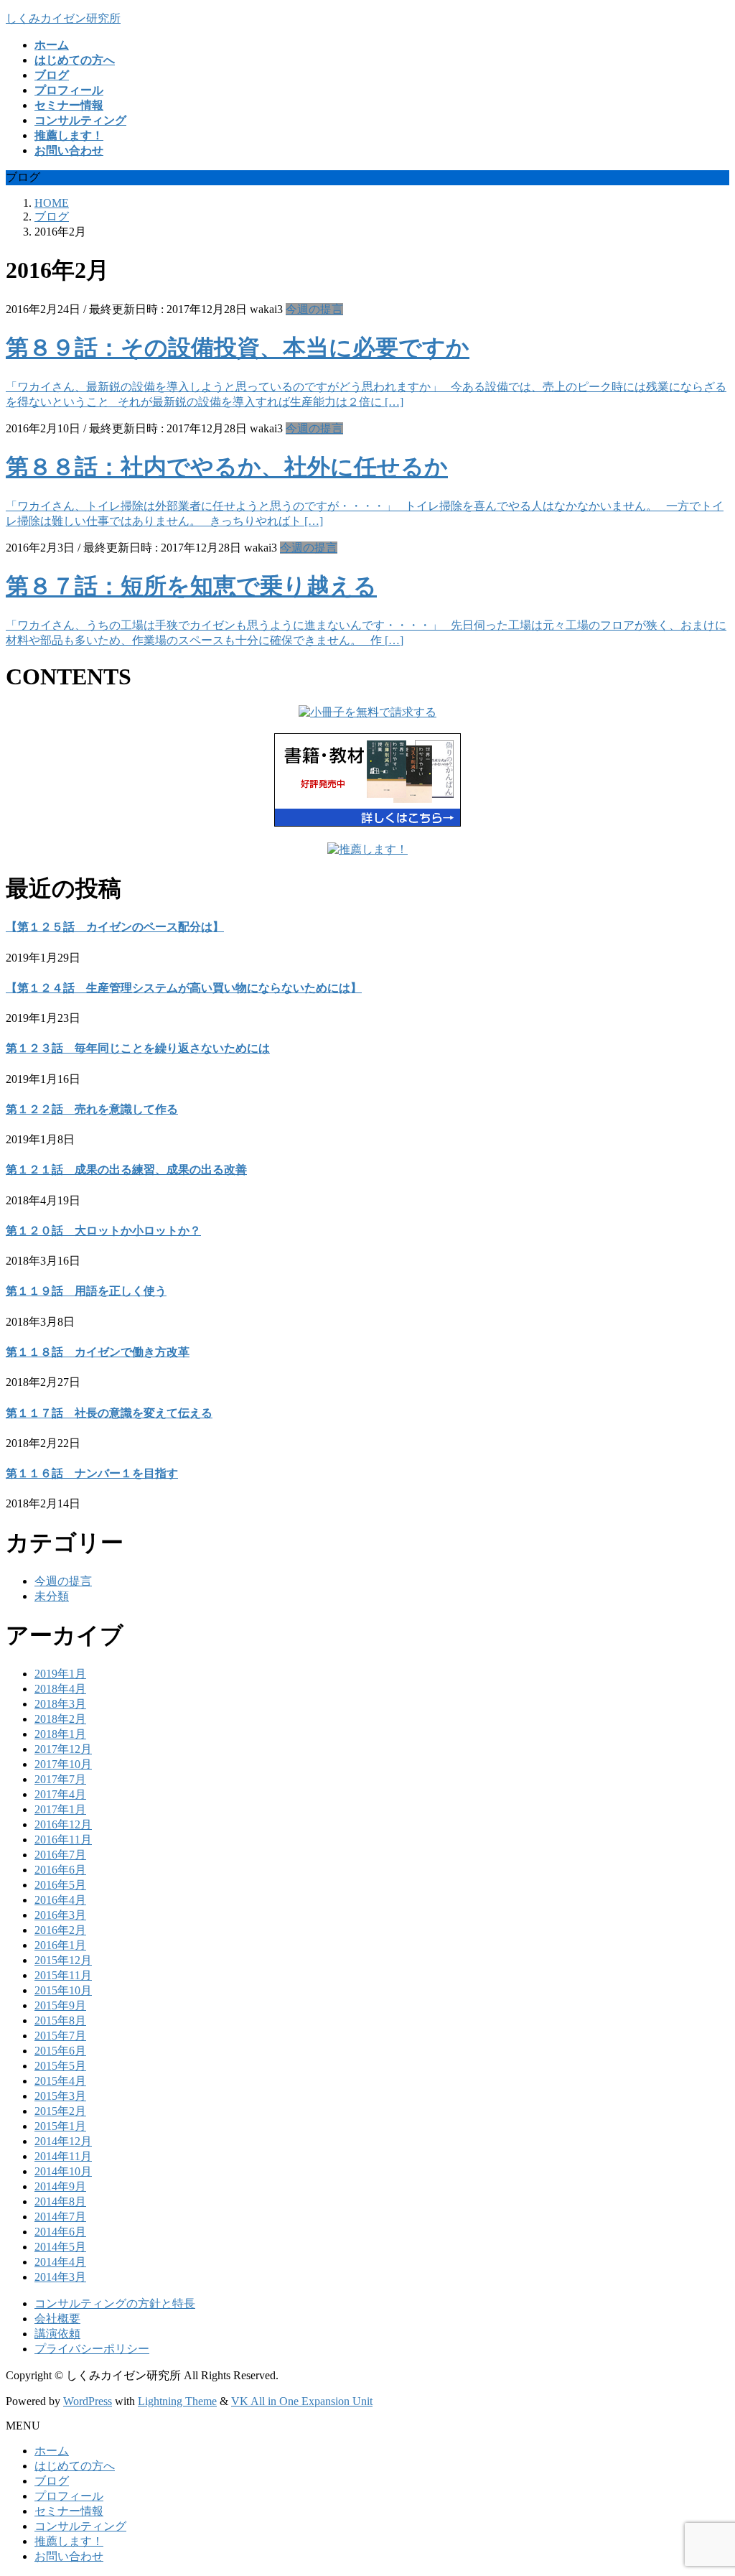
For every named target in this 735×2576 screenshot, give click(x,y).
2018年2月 (60, 1719)
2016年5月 (60, 1885)
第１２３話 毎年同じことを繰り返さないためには (138, 1048)
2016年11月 (63, 1840)
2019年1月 (60, 1674)
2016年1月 (60, 1945)
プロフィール (69, 2496)
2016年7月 (60, 1855)
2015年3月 (60, 2096)
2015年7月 (60, 2036)
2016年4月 (60, 1900)
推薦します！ (69, 2541)
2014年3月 (60, 2277)
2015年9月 (60, 2005)
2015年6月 (60, 2051)
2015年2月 (60, 2111)
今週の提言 (314, 309)
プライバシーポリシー (92, 2349)
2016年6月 (60, 1870)
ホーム (52, 2451)
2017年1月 (60, 1809)
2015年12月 (63, 1960)
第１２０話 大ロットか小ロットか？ (103, 1231)
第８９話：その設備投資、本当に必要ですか (238, 348)
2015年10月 (63, 1990)
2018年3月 (60, 1704)
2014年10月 (63, 2171)
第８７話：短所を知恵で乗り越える (191, 586)
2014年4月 (60, 2262)
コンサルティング (80, 2526)
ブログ (52, 2481)
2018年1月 (60, 1734)
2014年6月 (60, 2232)
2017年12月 (63, 1749)
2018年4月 (60, 1689)
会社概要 (57, 2319)
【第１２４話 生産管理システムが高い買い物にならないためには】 (184, 988)
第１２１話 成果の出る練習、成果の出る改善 (126, 1170)
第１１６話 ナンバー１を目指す (92, 1473)
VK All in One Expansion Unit (302, 2401)
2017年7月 (60, 1779)
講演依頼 (57, 2334)
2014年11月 (63, 2156)
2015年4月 (60, 2081)
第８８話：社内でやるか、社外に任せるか (227, 467)
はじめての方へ (75, 2466)
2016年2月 (60, 1930)
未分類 (52, 1596)
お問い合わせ (69, 2556)
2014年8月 (60, 2201)
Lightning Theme (177, 2401)
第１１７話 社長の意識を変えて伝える (109, 1413)
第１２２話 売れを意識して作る (92, 1109)
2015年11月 (63, 1975)
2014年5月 (60, 2247)
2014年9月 (60, 2186)
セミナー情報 (69, 2511)
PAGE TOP (706, 2484)
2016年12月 (63, 1824)
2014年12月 (63, 2141)
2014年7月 (60, 2217)
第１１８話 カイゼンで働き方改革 (98, 1352)
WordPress (88, 2401)
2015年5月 (60, 2066)
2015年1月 (60, 2126)
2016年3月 (60, 1915)
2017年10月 (63, 1764)
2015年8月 (60, 2021)
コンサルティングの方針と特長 (115, 2303)
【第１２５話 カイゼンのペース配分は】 (115, 927)
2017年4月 (60, 1794)
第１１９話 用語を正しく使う (86, 1291)
